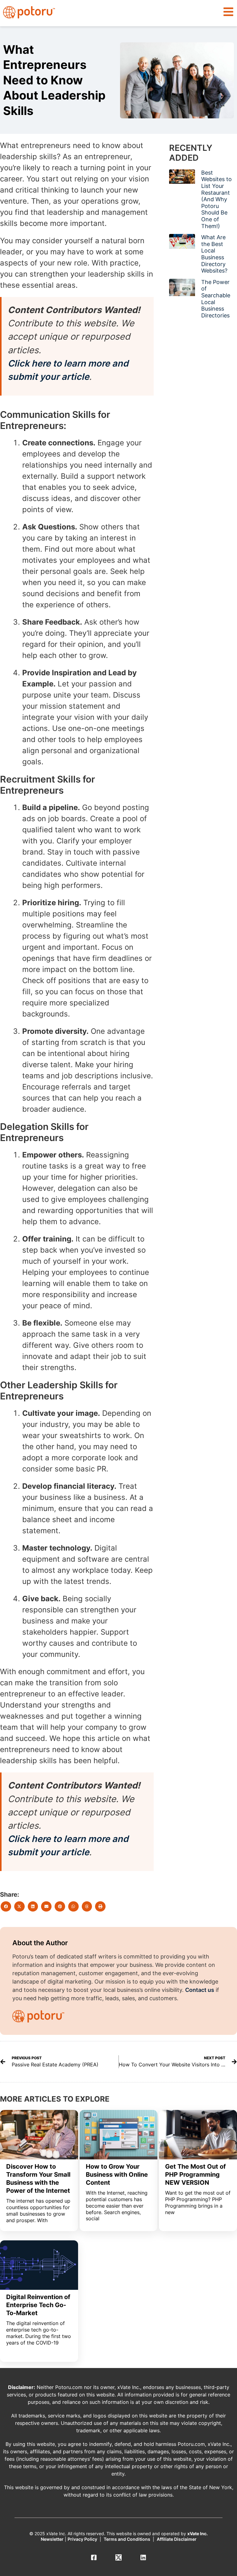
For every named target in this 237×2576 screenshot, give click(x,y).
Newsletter (52, 2539)
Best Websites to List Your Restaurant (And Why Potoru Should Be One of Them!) (216, 199)
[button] (228, 12)
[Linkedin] (143, 2557)
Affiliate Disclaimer (177, 2539)
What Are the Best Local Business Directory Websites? (214, 254)
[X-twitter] (118, 2557)
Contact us (200, 1990)
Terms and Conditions (127, 2539)
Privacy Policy (82, 2539)
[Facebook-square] (94, 2557)
